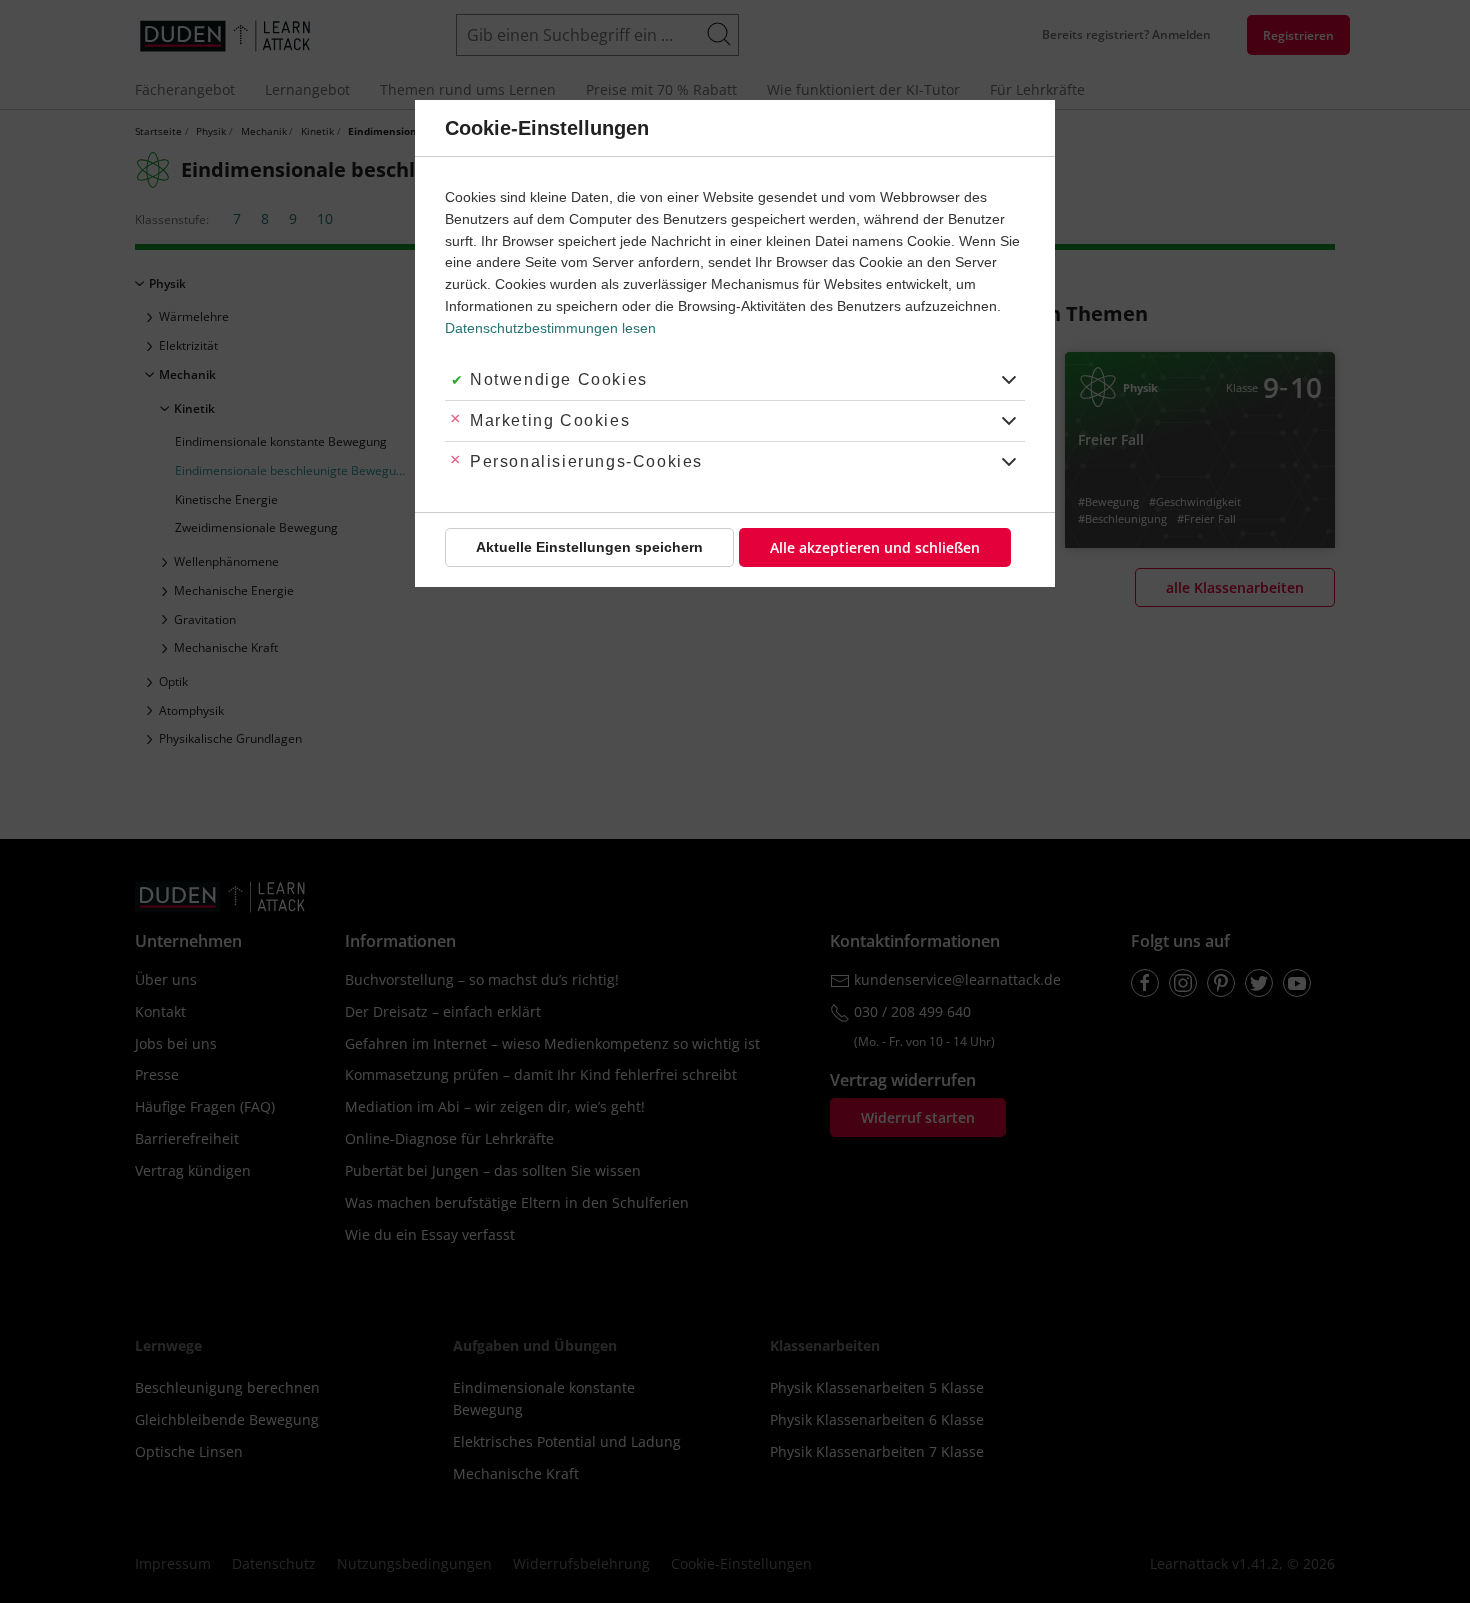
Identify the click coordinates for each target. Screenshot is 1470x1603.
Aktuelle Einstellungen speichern (589, 547)
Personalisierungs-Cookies (586, 461)
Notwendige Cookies (559, 379)
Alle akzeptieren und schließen (875, 547)
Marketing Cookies (550, 420)
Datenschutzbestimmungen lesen (550, 328)
